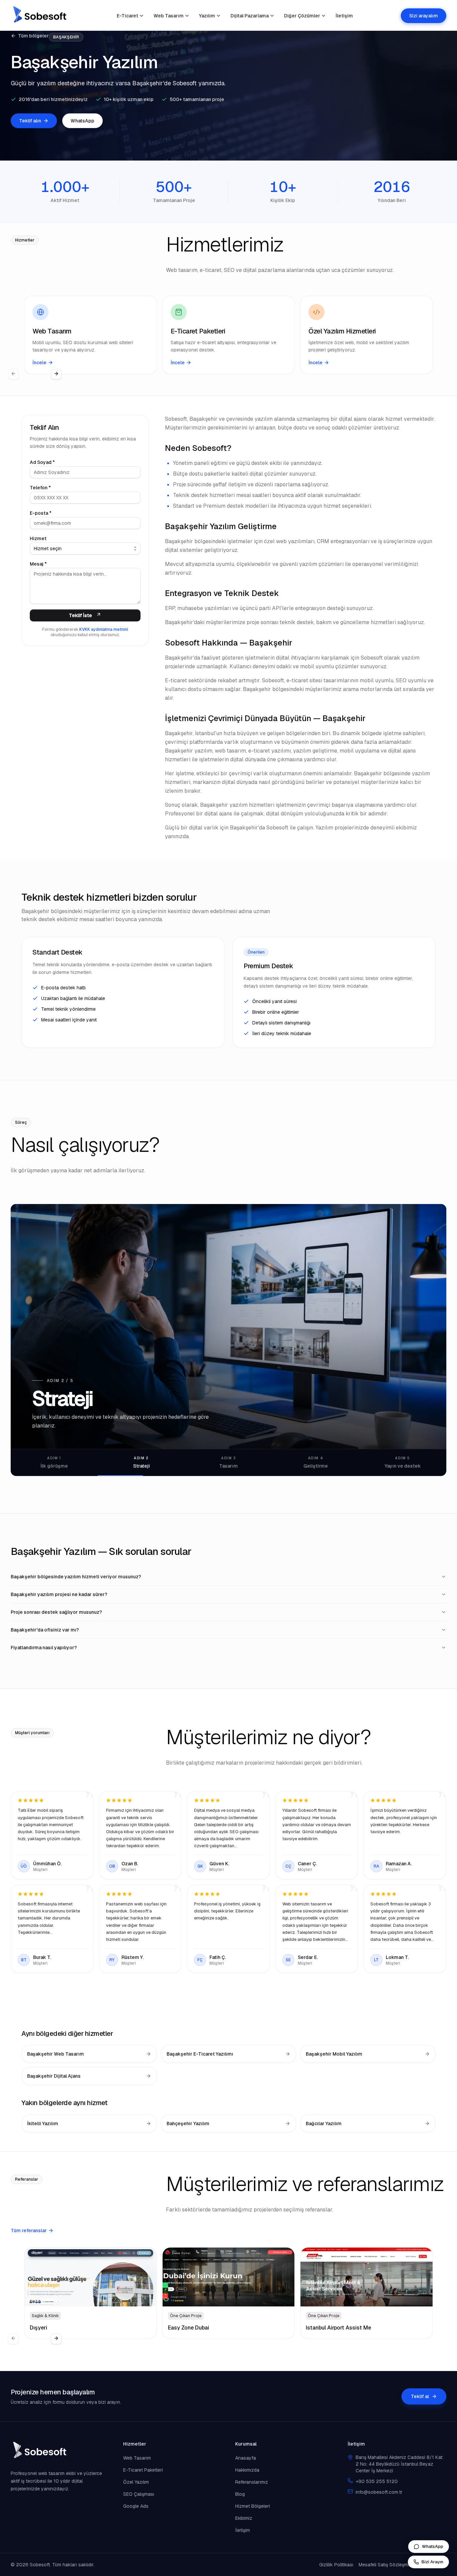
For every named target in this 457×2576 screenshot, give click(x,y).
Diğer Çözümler (302, 16)
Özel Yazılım (136, 2482)
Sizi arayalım (424, 16)
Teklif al (420, 2396)
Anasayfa (246, 2458)
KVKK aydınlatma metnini (104, 629)
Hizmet (38, 538)
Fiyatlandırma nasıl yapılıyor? (44, 1648)
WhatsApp (82, 121)
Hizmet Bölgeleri (253, 2506)
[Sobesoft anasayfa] (40, 16)
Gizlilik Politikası (336, 2565)
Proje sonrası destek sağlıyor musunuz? (56, 1612)
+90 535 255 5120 (377, 2481)
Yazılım (207, 16)
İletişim (344, 16)
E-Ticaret (127, 16)
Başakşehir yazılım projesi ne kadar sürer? (59, 1594)
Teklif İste (80, 615)
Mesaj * (38, 564)
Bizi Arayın (432, 2562)
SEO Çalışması (139, 2494)
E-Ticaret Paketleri (143, 2470)
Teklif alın (30, 121)
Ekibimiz (244, 2518)
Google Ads (136, 2506)
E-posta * (41, 513)
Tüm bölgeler (33, 36)
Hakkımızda (247, 2470)
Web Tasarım (169, 16)
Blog (240, 2494)
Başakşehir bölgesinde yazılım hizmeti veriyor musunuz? (76, 1577)
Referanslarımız (252, 2482)
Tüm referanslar (29, 2231)
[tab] (54, 1463)
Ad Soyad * (42, 462)
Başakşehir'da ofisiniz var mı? (45, 1630)
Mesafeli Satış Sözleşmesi (386, 2565)
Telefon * (40, 488)
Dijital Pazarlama (250, 16)
